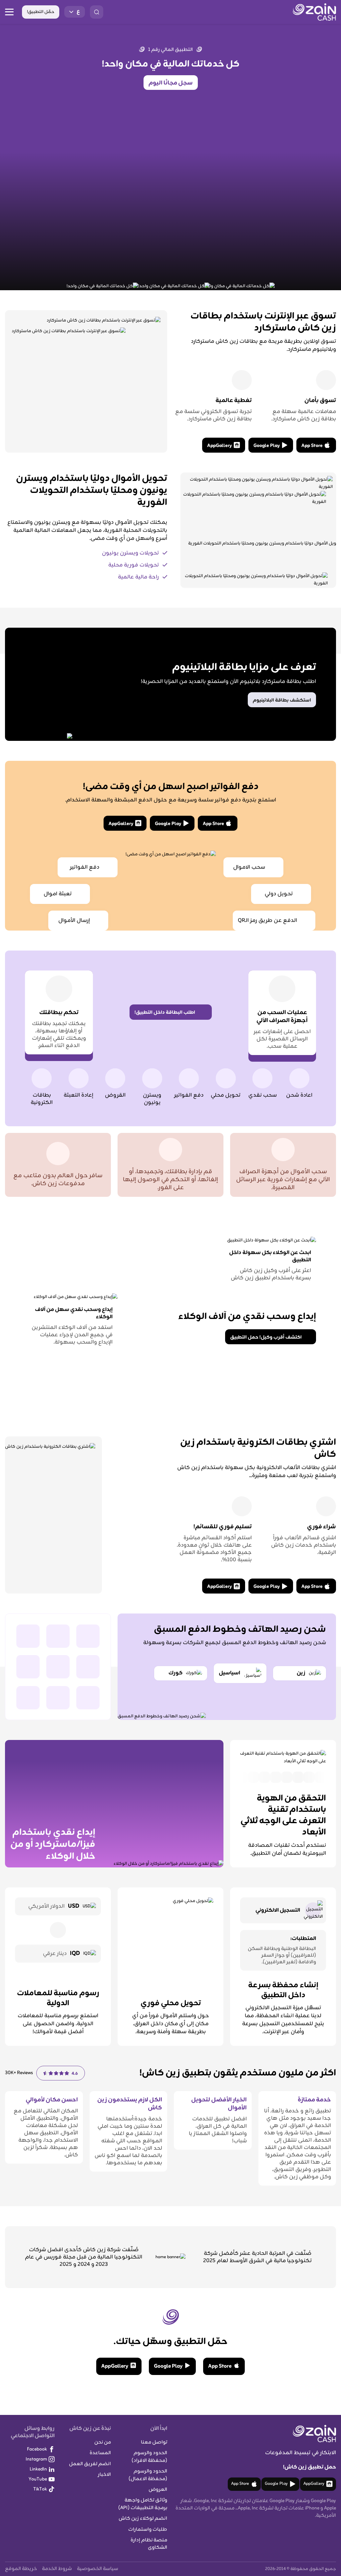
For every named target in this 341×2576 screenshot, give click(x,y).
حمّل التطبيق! (41, 12)
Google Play (267, 446)
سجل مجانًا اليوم (171, 83)
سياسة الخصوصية (98, 2569)
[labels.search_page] (97, 12)
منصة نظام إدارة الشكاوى (149, 2544)
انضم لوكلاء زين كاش (143, 2519)
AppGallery (219, 446)
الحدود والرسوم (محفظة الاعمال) (148, 2475)
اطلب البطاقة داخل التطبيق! (165, 1013)
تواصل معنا (154, 2442)
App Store (312, 446)
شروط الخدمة (57, 2569)
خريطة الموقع (21, 2569)
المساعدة (100, 2453)
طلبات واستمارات (148, 2530)
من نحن (103, 2442)
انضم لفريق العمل (90, 2464)
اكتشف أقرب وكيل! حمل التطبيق (266, 1337)
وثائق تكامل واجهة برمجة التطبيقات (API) (143, 2504)
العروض (158, 2490)
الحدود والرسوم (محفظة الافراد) (149, 2457)
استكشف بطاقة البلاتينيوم (282, 700)
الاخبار (104, 2475)
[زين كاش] (314, 12)
